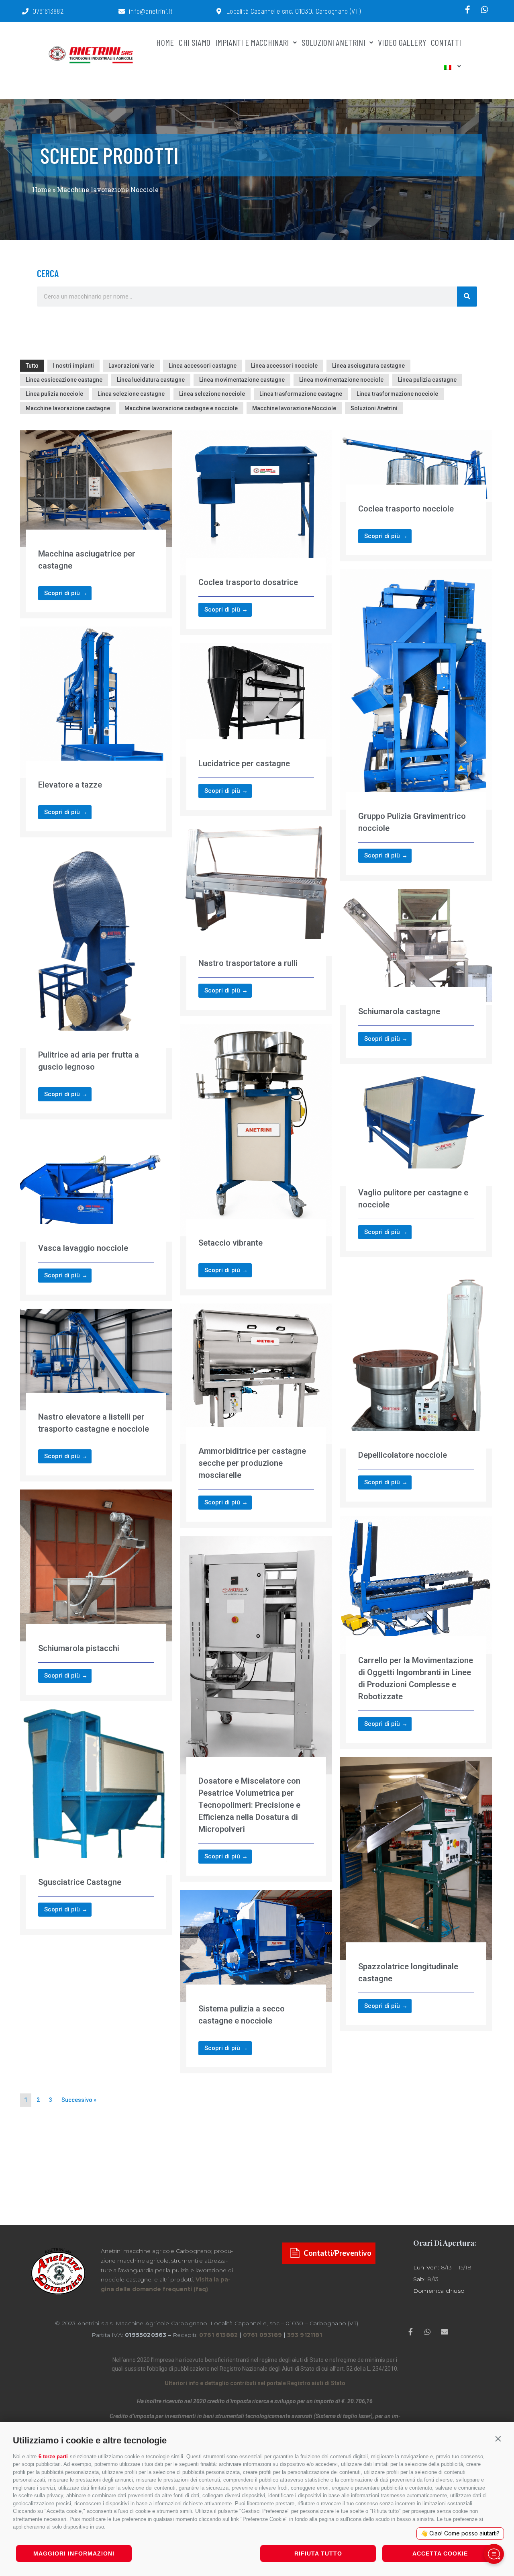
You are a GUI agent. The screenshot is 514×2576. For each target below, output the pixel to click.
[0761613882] (25, 11)
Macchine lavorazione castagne (68, 408)
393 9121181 (305, 2335)
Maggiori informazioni (74, 2553)
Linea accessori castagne (203, 366)
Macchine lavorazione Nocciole (294, 408)
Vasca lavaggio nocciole (83, 1248)
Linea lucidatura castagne (151, 380)
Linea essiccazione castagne (64, 380)
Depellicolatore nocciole (403, 1455)
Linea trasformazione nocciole (397, 394)
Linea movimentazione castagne (242, 380)
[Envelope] (445, 2331)
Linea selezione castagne (131, 394)
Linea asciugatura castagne (368, 366)
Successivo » (79, 2100)
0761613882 (48, 11)
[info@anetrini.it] (122, 11)
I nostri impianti (73, 366)
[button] (498, 2439)
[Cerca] (467, 297)
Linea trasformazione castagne (301, 394)
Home (42, 189)
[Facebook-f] (468, 10)
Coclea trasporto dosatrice (248, 582)
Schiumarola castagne (399, 1011)
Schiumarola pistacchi (79, 1648)
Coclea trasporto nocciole (406, 509)
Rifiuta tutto (318, 2553)
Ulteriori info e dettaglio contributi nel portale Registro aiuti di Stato (255, 2383)
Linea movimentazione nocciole (341, 380)
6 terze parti (53, 2456)
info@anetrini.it (151, 11)
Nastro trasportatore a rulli (248, 963)
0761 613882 (218, 2335)
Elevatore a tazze (70, 785)
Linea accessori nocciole (284, 366)
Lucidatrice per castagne (244, 763)
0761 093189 (262, 2335)
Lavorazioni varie (131, 366)
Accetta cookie (440, 2553)
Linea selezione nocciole (212, 394)
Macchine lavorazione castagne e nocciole (181, 408)
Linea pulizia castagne (427, 380)
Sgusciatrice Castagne (80, 1882)
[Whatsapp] (485, 10)
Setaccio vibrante (230, 1243)
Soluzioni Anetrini (374, 408)
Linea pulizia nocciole (54, 394)
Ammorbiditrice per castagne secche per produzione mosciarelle (252, 1463)
